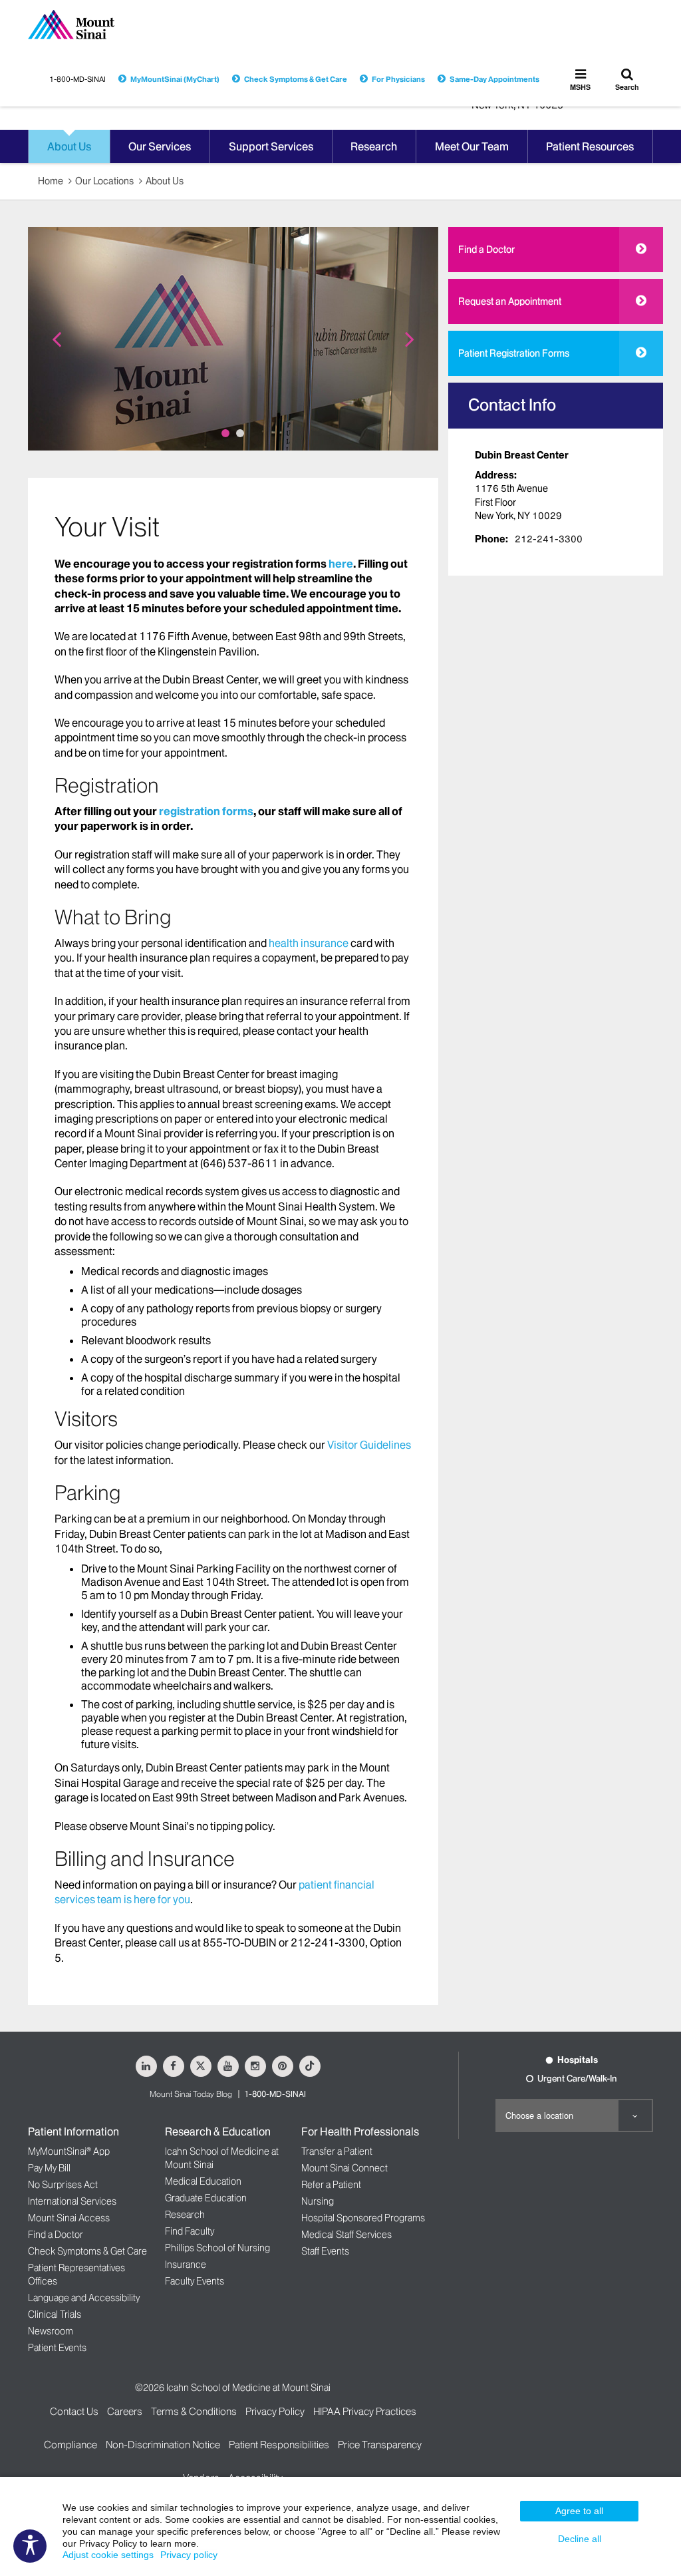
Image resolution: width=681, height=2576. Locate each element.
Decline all (580, 2539)
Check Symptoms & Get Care (296, 79)
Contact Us (74, 2411)
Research (185, 2215)
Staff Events (325, 2251)
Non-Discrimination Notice (163, 2445)
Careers (125, 2411)
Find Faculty (190, 2231)
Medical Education (203, 2181)
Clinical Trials (55, 2314)
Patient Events (57, 2348)
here (341, 564)
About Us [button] (69, 146)
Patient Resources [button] (590, 146)
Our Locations (104, 181)
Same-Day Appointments (494, 79)
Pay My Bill (49, 2168)
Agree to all (579, 2511)
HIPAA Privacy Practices (365, 2411)
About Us (165, 181)
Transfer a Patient (337, 2151)
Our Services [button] (160, 146)
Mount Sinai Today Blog (191, 2094)
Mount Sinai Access (69, 2218)
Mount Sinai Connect (344, 2168)
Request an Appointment (510, 301)
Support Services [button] (271, 146)
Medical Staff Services (346, 2235)
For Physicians (398, 79)
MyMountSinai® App (69, 2151)
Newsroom (51, 2331)
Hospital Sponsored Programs (363, 2218)
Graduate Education (206, 2198)
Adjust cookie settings (108, 2555)
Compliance (70, 2445)
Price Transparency (380, 2445)
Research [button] (374, 146)
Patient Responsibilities (279, 2445)
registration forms (206, 811)
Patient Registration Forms (514, 353)
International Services (72, 2201)
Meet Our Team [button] (472, 146)
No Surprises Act (63, 2185)
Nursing (318, 2201)
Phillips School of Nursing (217, 2248)
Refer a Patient (331, 2185)
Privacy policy (189, 2555)
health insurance (309, 943)
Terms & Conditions (194, 2411)
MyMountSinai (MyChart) (175, 79)
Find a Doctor (486, 250)
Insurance (186, 2265)
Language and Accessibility (84, 2298)
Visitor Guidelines (369, 1445)
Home (51, 181)
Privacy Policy (275, 2411)
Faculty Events (195, 2281)
